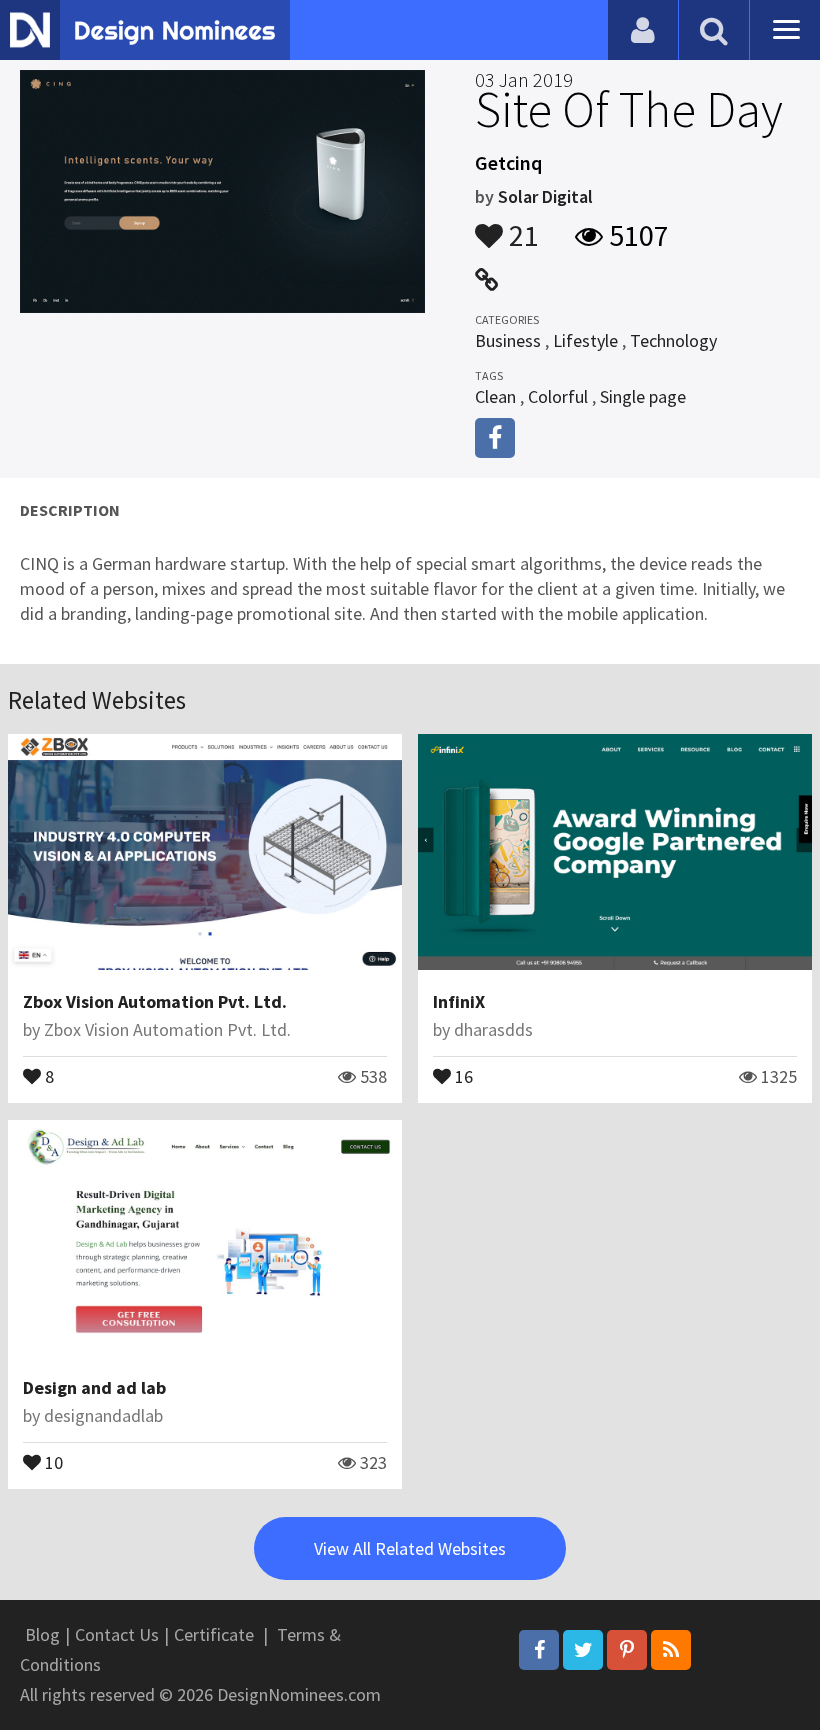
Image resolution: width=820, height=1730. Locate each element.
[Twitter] (583, 1650)
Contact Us (117, 1634)
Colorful (558, 396)
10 (52, 1461)
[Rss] (671, 1650)
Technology (673, 340)
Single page (643, 396)
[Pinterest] (627, 1650)
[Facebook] (539, 1650)
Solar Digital (545, 196)
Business (508, 340)
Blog (42, 1634)
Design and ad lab (94, 1387)
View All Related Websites (410, 1548)
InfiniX (459, 1001)
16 (462, 1075)
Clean (495, 396)
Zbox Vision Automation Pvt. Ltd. (155, 1001)
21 (521, 226)
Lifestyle (585, 340)
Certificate (214, 1634)
